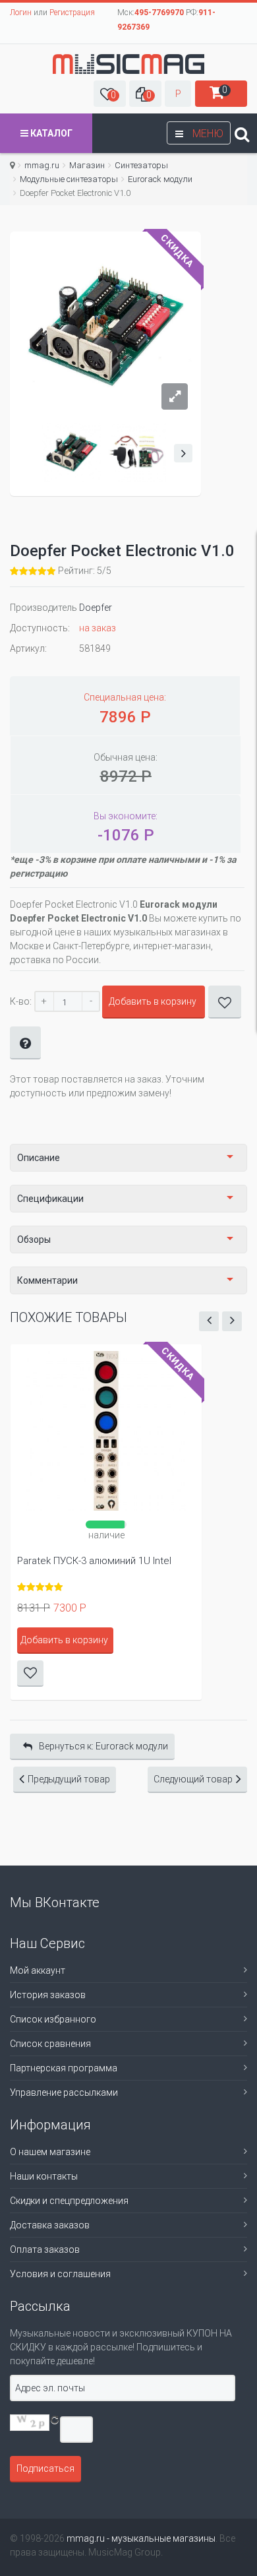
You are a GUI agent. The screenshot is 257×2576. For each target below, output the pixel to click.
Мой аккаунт (38, 1970)
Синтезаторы (141, 165)
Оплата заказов (45, 2249)
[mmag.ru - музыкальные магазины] (128, 64)
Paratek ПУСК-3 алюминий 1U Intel (94, 1561)
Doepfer (96, 608)
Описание (39, 1158)
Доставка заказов (50, 2225)
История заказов (48, 1995)
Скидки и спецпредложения (69, 2201)
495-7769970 (159, 13)
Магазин (87, 165)
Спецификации (50, 1199)
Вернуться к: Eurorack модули (103, 1746)
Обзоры (34, 1240)
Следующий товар (193, 1779)
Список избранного (53, 2019)
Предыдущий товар (69, 1779)
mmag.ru (42, 165)
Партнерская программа (64, 2068)
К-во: (21, 1001)
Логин (21, 13)
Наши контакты (44, 2176)
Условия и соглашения (60, 2274)
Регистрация (72, 13)
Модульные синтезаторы (69, 179)
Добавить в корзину (153, 1001)
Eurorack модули (160, 179)
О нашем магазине (50, 2152)
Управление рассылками (64, 2092)
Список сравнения (50, 2044)
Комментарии (47, 1280)
